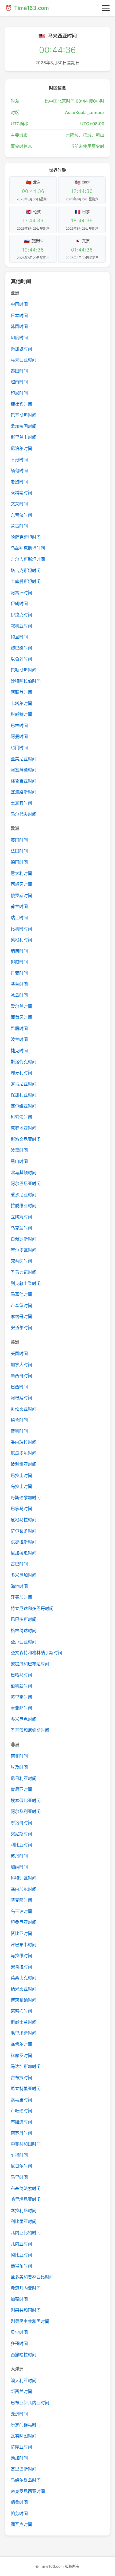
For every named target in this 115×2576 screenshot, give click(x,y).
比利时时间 (21, 929)
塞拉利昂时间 (24, 2210)
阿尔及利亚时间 (26, 1811)
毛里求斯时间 (24, 2033)
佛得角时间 (21, 2266)
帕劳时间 (19, 2513)
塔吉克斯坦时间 (26, 570)
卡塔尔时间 (21, 703)
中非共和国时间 (26, 2144)
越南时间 (19, 382)
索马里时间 (21, 2100)
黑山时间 (19, 1161)
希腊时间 (19, 1028)
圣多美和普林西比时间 (32, 2277)
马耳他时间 (21, 1294)
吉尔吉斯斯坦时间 (28, 559)
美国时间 (19, 1353)
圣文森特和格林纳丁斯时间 (36, 1653)
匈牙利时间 (21, 1073)
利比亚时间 (21, 1845)
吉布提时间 (21, 2078)
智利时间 (19, 1431)
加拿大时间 (21, 1365)
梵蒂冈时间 (21, 1261)
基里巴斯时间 (24, 2469)
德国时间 (19, 862)
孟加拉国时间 (24, 426)
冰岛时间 (19, 995)
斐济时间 (19, 2414)
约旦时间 (19, 637)
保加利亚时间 (24, 1095)
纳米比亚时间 (24, 1989)
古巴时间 (19, 1564)
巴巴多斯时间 (24, 1619)
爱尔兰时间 (21, 1006)
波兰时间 (19, 1039)
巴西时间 (19, 1387)
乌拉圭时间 (21, 1486)
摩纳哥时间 (21, 1316)
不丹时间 (19, 460)
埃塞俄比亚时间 (26, 1800)
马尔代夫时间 (24, 814)
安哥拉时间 (21, 1967)
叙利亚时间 (21, 626)
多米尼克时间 (24, 1719)
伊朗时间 (19, 603)
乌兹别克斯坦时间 (28, 548)
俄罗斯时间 (21, 895)
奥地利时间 (21, 940)
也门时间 (19, 748)
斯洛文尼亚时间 (26, 1139)
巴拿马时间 (21, 1508)
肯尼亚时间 (21, 1789)
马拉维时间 (21, 1956)
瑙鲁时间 (19, 2502)
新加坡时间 (21, 349)
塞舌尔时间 (21, 2044)
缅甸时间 (19, 470)
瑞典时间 (19, 951)
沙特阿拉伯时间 (26, 681)
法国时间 (19, 851)
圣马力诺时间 (24, 1272)
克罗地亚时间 (24, 1128)
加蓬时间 (19, 2299)
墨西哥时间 (21, 1376)
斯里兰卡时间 (24, 437)
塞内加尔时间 (24, 1889)
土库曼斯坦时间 (26, 581)
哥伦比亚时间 (24, 1409)
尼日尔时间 (21, 2166)
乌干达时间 (21, 1911)
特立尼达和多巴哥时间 (32, 1608)
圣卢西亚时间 (24, 1642)
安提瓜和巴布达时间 (30, 1664)
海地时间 (19, 1586)
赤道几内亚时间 (26, 2288)
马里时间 (19, 2177)
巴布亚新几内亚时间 (30, 2403)
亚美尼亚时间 (24, 759)
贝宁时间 (19, 2332)
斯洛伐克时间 (24, 1062)
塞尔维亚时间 (24, 1106)
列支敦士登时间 (26, 1283)
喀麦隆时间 (21, 1900)
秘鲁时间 (19, 1420)
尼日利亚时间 (24, 1778)
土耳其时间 (21, 803)
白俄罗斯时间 (24, 1239)
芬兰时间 (19, 984)
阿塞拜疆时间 (24, 770)
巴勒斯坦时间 (24, 670)
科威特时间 (21, 714)
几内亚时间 (21, 2244)
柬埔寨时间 (21, 493)
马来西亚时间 (24, 360)
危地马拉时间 (24, 1520)
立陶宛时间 (21, 1217)
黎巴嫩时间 (21, 648)
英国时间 (19, 840)
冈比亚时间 (21, 2255)
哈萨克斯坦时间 (26, 537)
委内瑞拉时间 (24, 1442)
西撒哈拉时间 (24, 2355)
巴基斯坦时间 (24, 415)
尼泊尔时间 (21, 448)
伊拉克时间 (21, 615)
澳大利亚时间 (24, 2380)
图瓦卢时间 (21, 2524)
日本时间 (19, 315)
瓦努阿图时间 (24, 2436)
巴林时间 (19, 725)
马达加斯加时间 (26, 2066)
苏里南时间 (21, 1697)
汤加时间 (19, 2458)
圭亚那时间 (21, 1708)
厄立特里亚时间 (26, 2088)
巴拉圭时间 (21, 1475)
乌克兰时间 (21, 1228)
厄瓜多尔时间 (24, 1453)
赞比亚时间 (21, 1933)
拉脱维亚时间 (24, 1206)
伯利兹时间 (21, 1686)
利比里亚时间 (24, 2221)
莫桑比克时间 (24, 1978)
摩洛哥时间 (21, 1823)
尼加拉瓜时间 (24, 1553)
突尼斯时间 (21, 1834)
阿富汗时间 (21, 593)
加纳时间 (19, 1867)
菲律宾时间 (21, 404)
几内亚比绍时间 (26, 2233)
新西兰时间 (21, 2391)
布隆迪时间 (21, 2122)
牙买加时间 (21, 1597)
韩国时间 (19, 326)
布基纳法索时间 (26, 2188)
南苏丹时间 (21, 2133)
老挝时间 (19, 482)
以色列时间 (21, 659)
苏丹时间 (19, 1856)
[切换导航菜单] (106, 8)
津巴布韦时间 (24, 1945)
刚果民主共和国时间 (30, 2321)
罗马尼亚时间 (24, 1084)
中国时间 (19, 304)
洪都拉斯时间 (24, 1542)
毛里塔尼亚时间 (26, 2199)
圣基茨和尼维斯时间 (30, 1730)
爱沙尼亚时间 (24, 1195)
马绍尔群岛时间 (26, 2480)
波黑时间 (19, 1150)
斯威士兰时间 (24, 2022)
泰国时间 (19, 371)
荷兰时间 (19, 906)
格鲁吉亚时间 (24, 781)
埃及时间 (19, 1767)
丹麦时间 (19, 973)
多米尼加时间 (24, 1575)
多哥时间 (19, 2343)
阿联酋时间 (21, 692)
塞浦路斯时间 (24, 792)
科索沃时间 (21, 1117)
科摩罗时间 (21, 2055)
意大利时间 (21, 873)
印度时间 (19, 338)
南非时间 (19, 1756)
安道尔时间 (21, 1328)
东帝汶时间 (21, 515)
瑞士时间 (19, 918)
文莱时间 (19, 504)
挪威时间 (19, 962)
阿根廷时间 (21, 1398)
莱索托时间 (21, 2011)
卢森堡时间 (21, 1305)
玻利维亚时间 (24, 1464)
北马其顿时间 (24, 1173)
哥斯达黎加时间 (26, 1498)
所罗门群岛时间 (26, 2425)
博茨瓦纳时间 (24, 2000)
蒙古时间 (19, 526)
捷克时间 (19, 1050)
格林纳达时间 (24, 1630)
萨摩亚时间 (21, 2447)
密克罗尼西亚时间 (28, 2491)
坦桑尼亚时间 (24, 1922)
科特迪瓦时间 (24, 1878)
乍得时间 (19, 2155)
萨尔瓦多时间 (24, 1531)
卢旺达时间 (21, 2111)
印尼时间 (19, 393)
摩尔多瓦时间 (24, 1250)
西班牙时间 (21, 884)
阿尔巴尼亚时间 (26, 1183)
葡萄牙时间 (21, 1017)
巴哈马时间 (21, 1675)
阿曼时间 (19, 736)
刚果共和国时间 (26, 2310)
